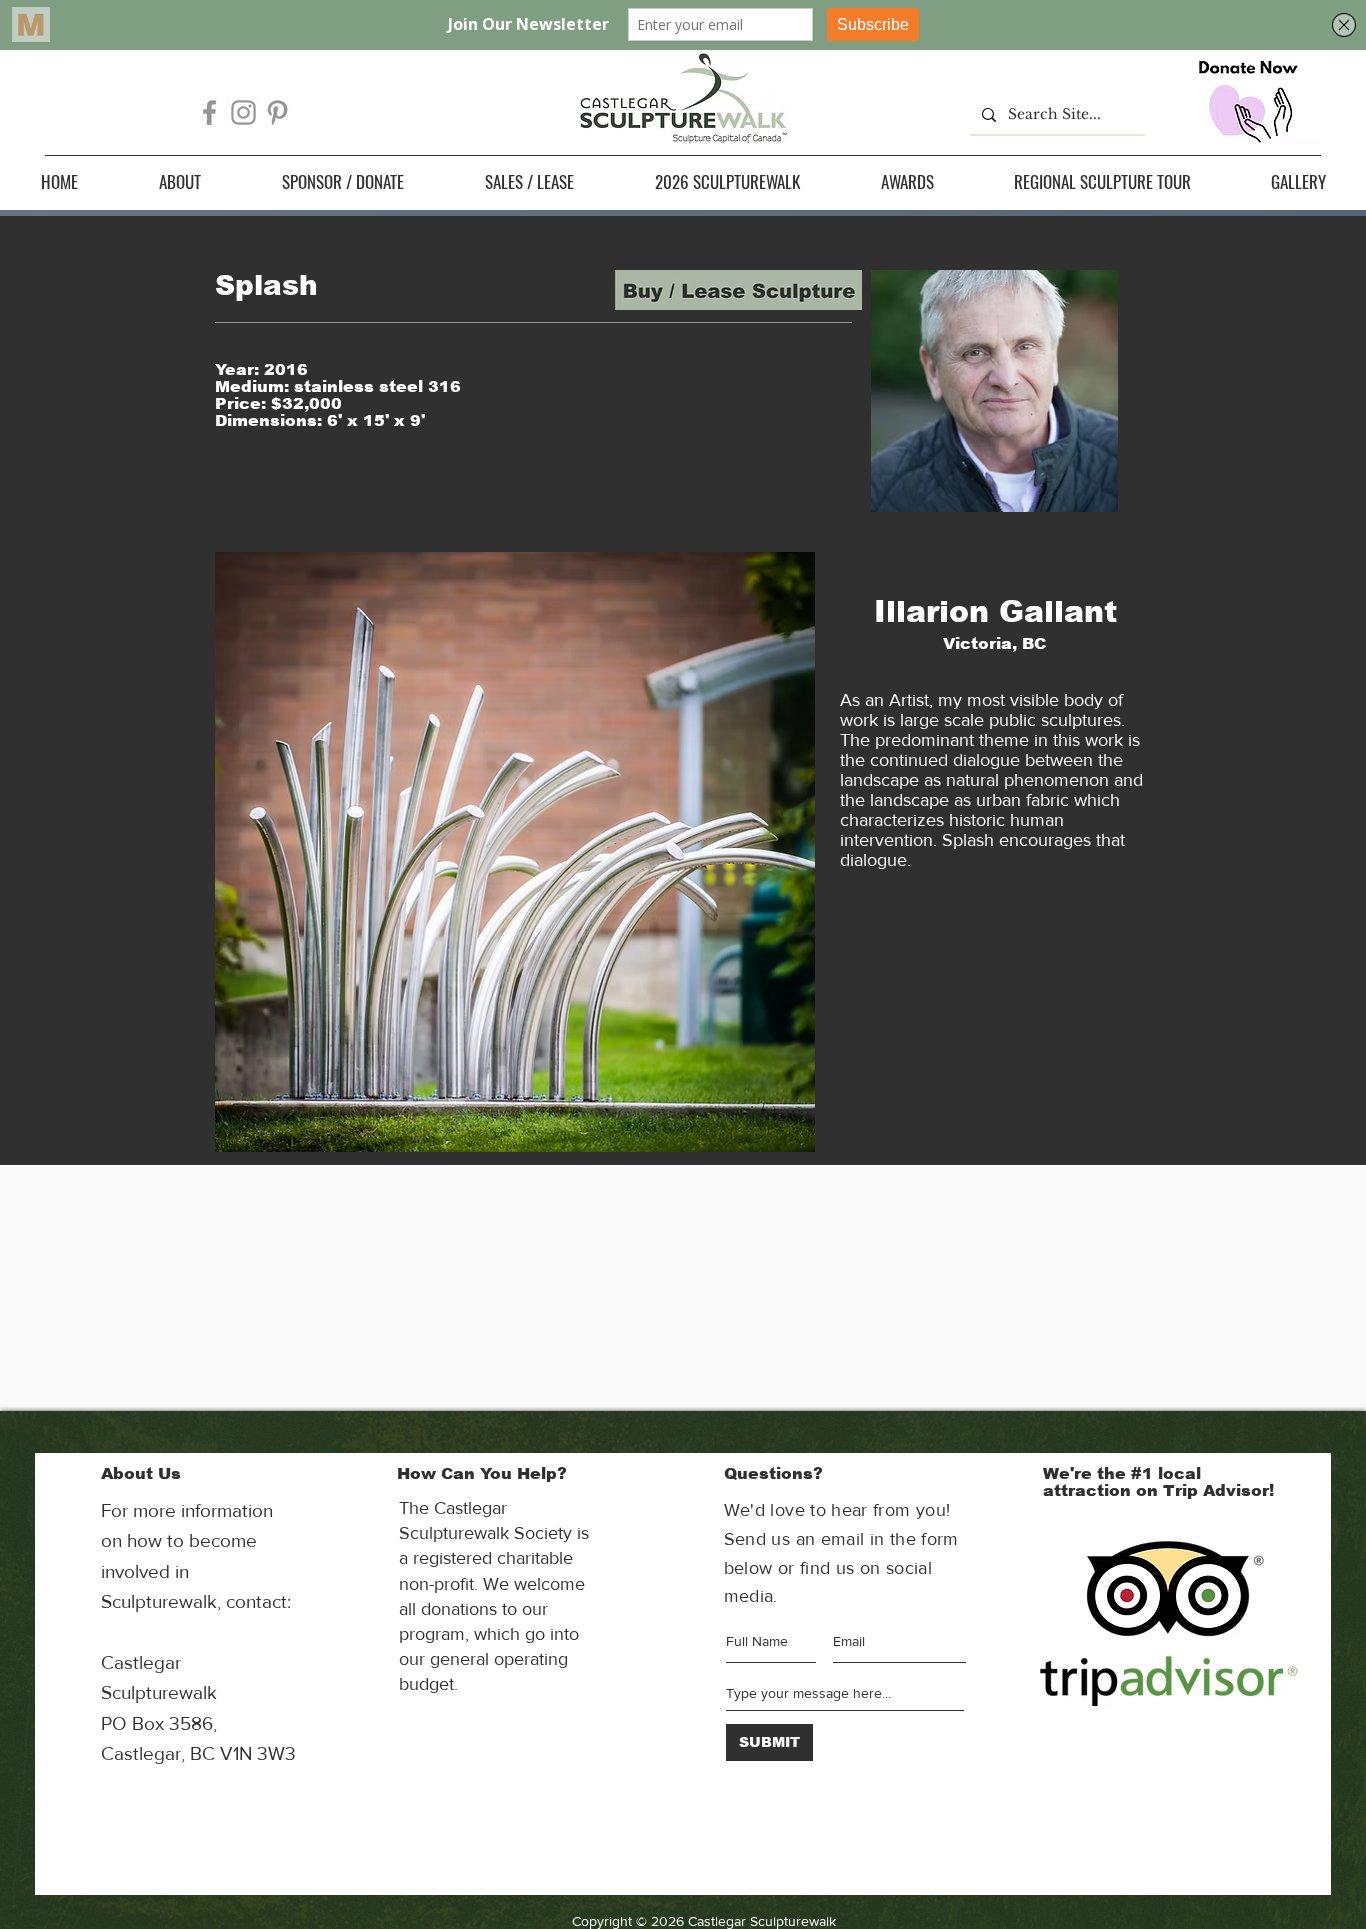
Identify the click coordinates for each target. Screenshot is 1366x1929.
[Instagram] (243, 112)
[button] (179, 181)
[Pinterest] (277, 112)
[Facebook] (209, 112)
